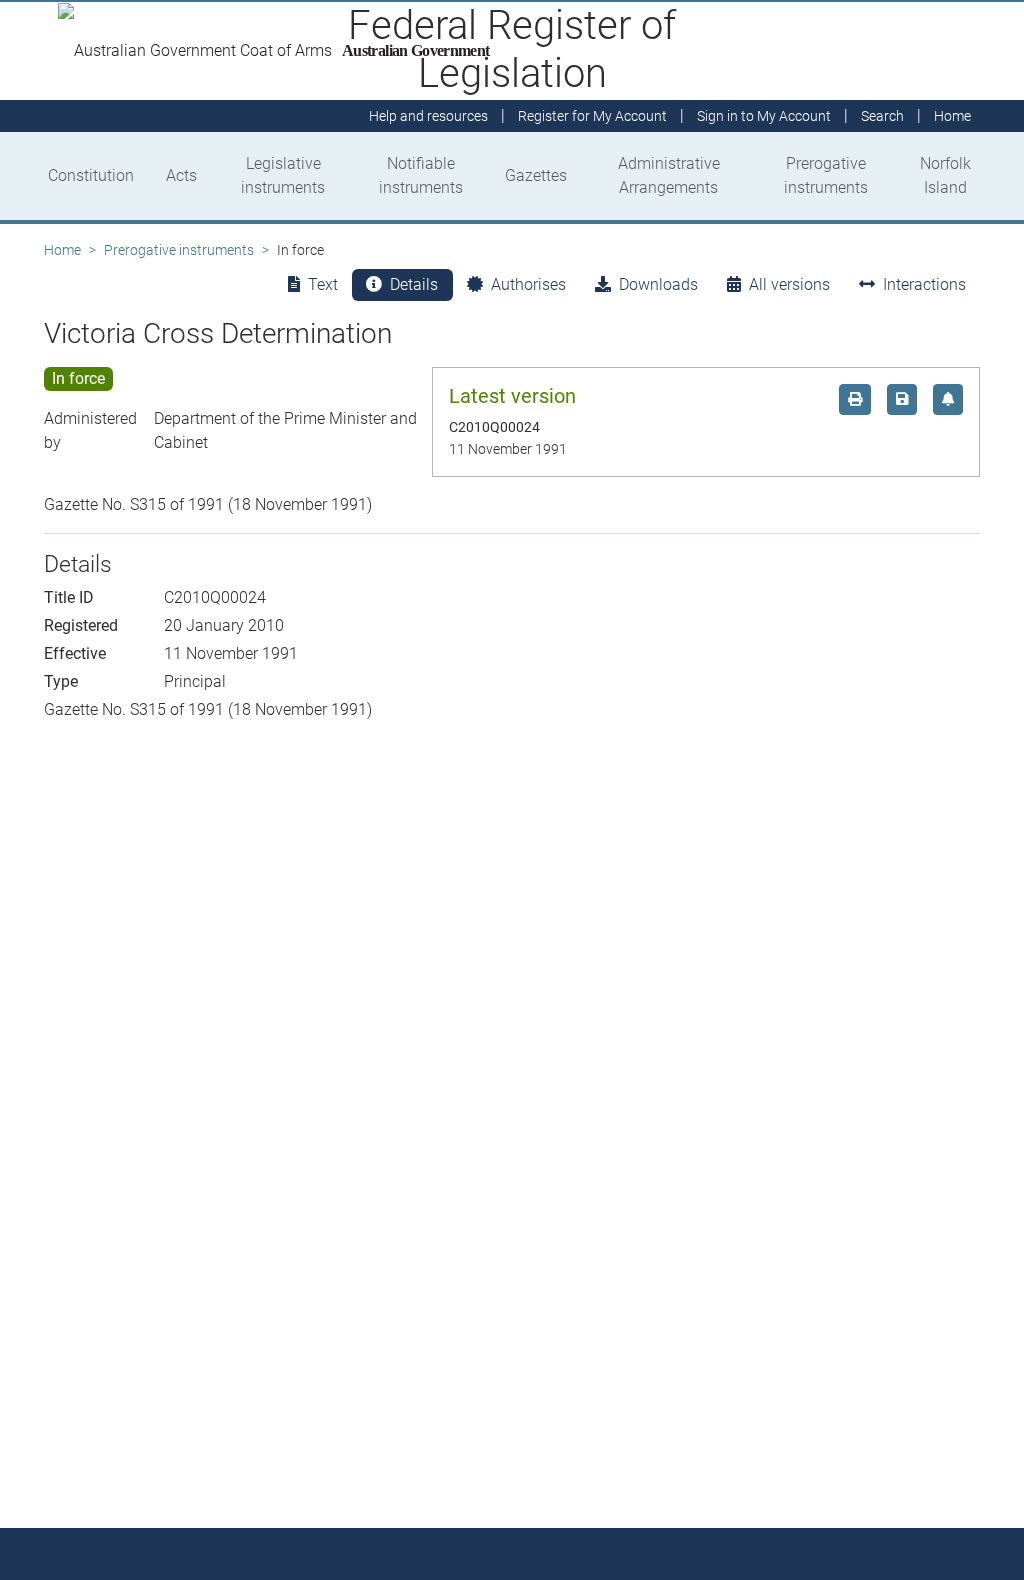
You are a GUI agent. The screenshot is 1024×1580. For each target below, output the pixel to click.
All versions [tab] (789, 284)
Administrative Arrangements (669, 175)
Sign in (764, 116)
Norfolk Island (945, 175)
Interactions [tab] (924, 284)
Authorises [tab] (528, 284)
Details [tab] (414, 284)
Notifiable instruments (421, 175)
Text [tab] (323, 284)
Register (592, 116)
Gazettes (536, 175)
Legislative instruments (283, 175)
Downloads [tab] (658, 284)
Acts (181, 175)
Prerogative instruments (826, 175)
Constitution (91, 175)
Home (62, 250)
